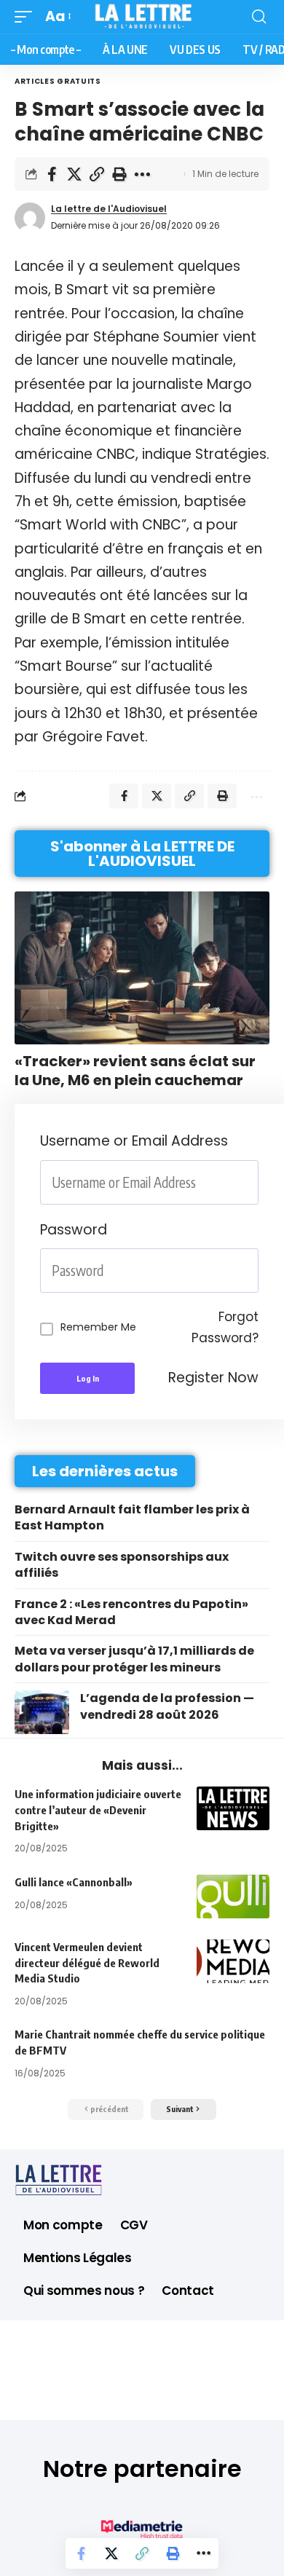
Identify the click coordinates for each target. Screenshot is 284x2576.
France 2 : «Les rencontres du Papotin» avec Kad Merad (131, 1612)
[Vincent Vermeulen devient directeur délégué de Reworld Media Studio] (233, 1961)
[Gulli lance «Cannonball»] (233, 1896)
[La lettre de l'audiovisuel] (142, 17)
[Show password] (254, 1271)
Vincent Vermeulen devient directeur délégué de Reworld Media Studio (87, 1963)
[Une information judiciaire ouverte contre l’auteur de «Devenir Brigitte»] (233, 1808)
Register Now (213, 1378)
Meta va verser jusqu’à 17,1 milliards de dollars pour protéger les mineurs (134, 1659)
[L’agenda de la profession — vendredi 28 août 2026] (42, 1712)
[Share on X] (74, 174)
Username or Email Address (134, 1141)
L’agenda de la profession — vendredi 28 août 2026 (167, 1706)
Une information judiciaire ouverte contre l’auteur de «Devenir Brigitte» (98, 1810)
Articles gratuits (58, 81)
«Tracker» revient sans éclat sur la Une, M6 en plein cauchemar (135, 1071)
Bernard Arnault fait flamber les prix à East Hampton (132, 1517)
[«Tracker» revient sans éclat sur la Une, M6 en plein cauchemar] (142, 968)
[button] (27, 17)
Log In (88, 1378)
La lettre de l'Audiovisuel (109, 209)
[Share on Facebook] (52, 174)
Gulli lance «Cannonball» (74, 1882)
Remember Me (98, 1327)
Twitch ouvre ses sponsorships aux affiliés (122, 1565)
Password (74, 1230)
